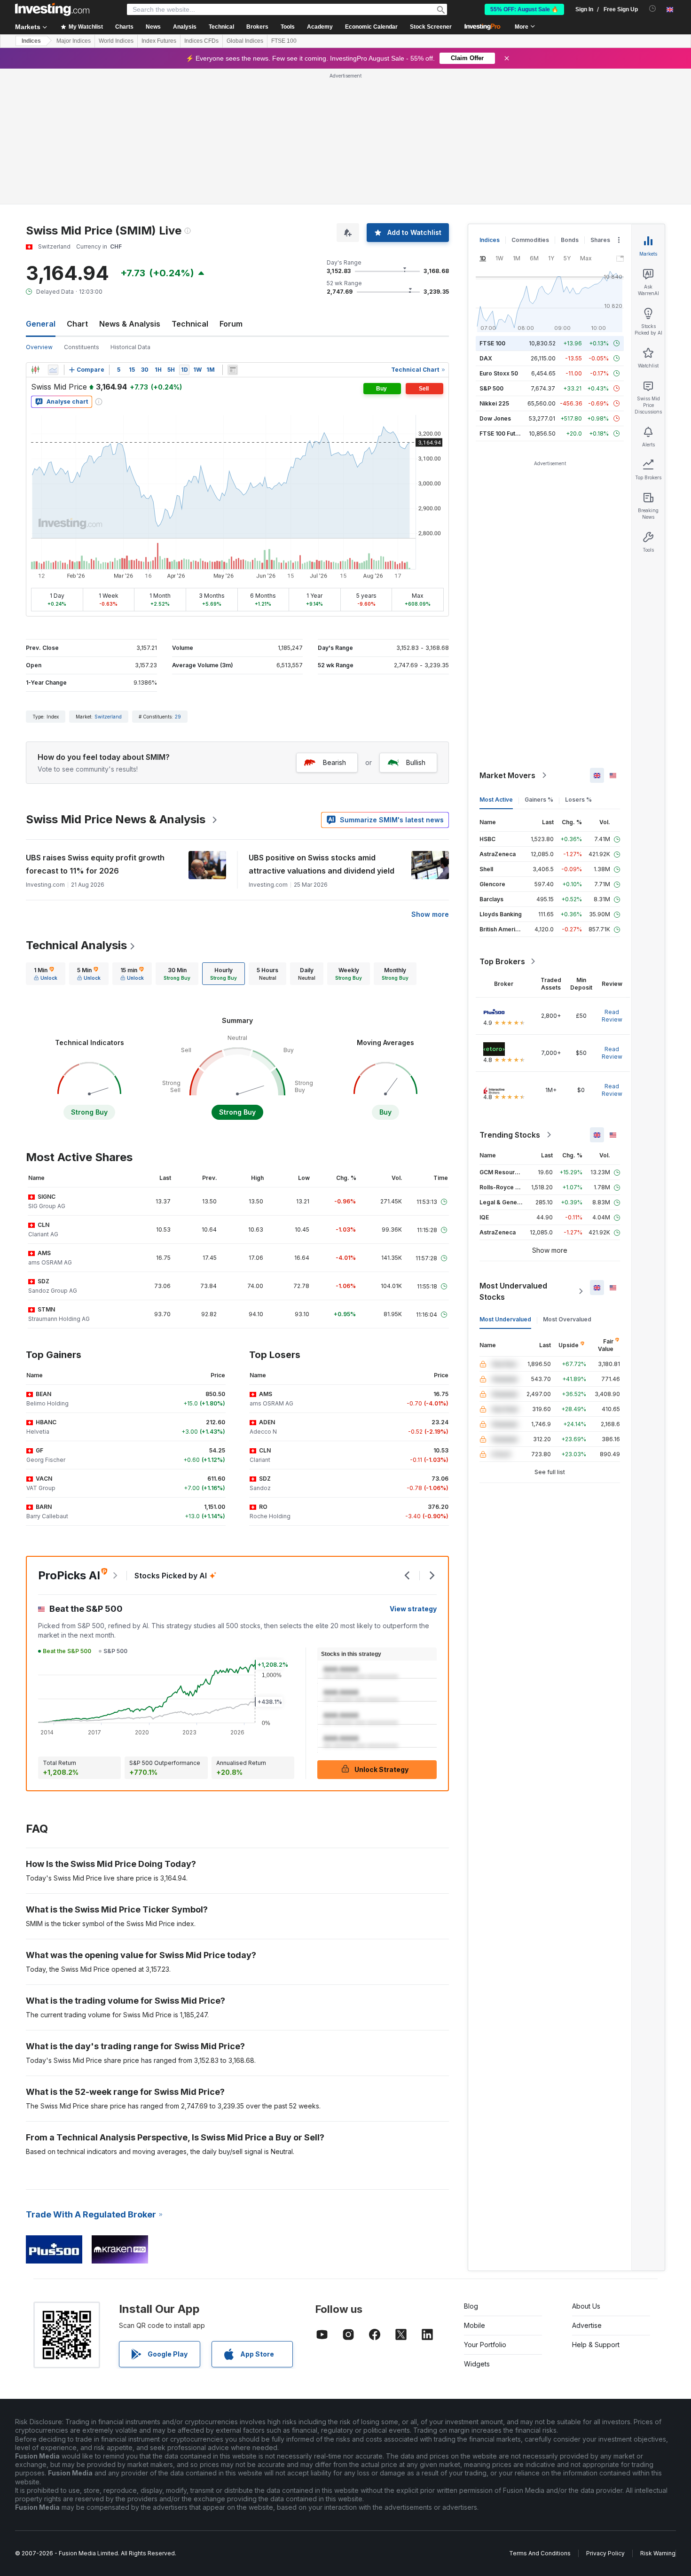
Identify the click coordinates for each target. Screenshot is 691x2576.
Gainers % (539, 800)
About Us (586, 2306)
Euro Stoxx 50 (499, 373)
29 (178, 717)
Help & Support (596, 2345)
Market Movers (507, 775)
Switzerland (108, 717)
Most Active (496, 800)
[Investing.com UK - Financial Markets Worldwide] (52, 9)
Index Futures (159, 41)
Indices (31, 41)
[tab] (46, 974)
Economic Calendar (371, 27)
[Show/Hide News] (233, 370)
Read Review (612, 1016)
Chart (77, 324)
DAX (486, 358)
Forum (231, 324)
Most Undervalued (505, 1319)
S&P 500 (491, 388)
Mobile (475, 2325)
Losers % (578, 800)
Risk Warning (658, 2553)
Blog (471, 2306)
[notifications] (653, 9)
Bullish (416, 762)
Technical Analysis (76, 945)
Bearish (334, 762)
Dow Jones (495, 418)
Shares (600, 240)
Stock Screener (431, 27)
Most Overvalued (567, 1319)
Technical (190, 324)
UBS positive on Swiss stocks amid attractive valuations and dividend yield (322, 864)
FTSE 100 (284, 41)
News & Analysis (130, 324)
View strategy (413, 1609)
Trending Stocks (510, 1135)
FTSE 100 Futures (504, 433)
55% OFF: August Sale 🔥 (524, 9)
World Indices (116, 41)
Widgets (477, 2364)
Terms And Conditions (540, 2553)
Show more (430, 914)
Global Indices (245, 41)
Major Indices (74, 41)
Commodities (530, 240)
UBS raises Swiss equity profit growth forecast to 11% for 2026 (95, 864)
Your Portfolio (485, 2345)
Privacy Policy (605, 2553)
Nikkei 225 (494, 403)
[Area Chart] (53, 370)
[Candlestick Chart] (35, 370)
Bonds (570, 240)
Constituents (82, 347)
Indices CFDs (201, 41)
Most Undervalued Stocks (513, 1291)
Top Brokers (502, 961)
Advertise (587, 2325)
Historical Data (130, 347)
